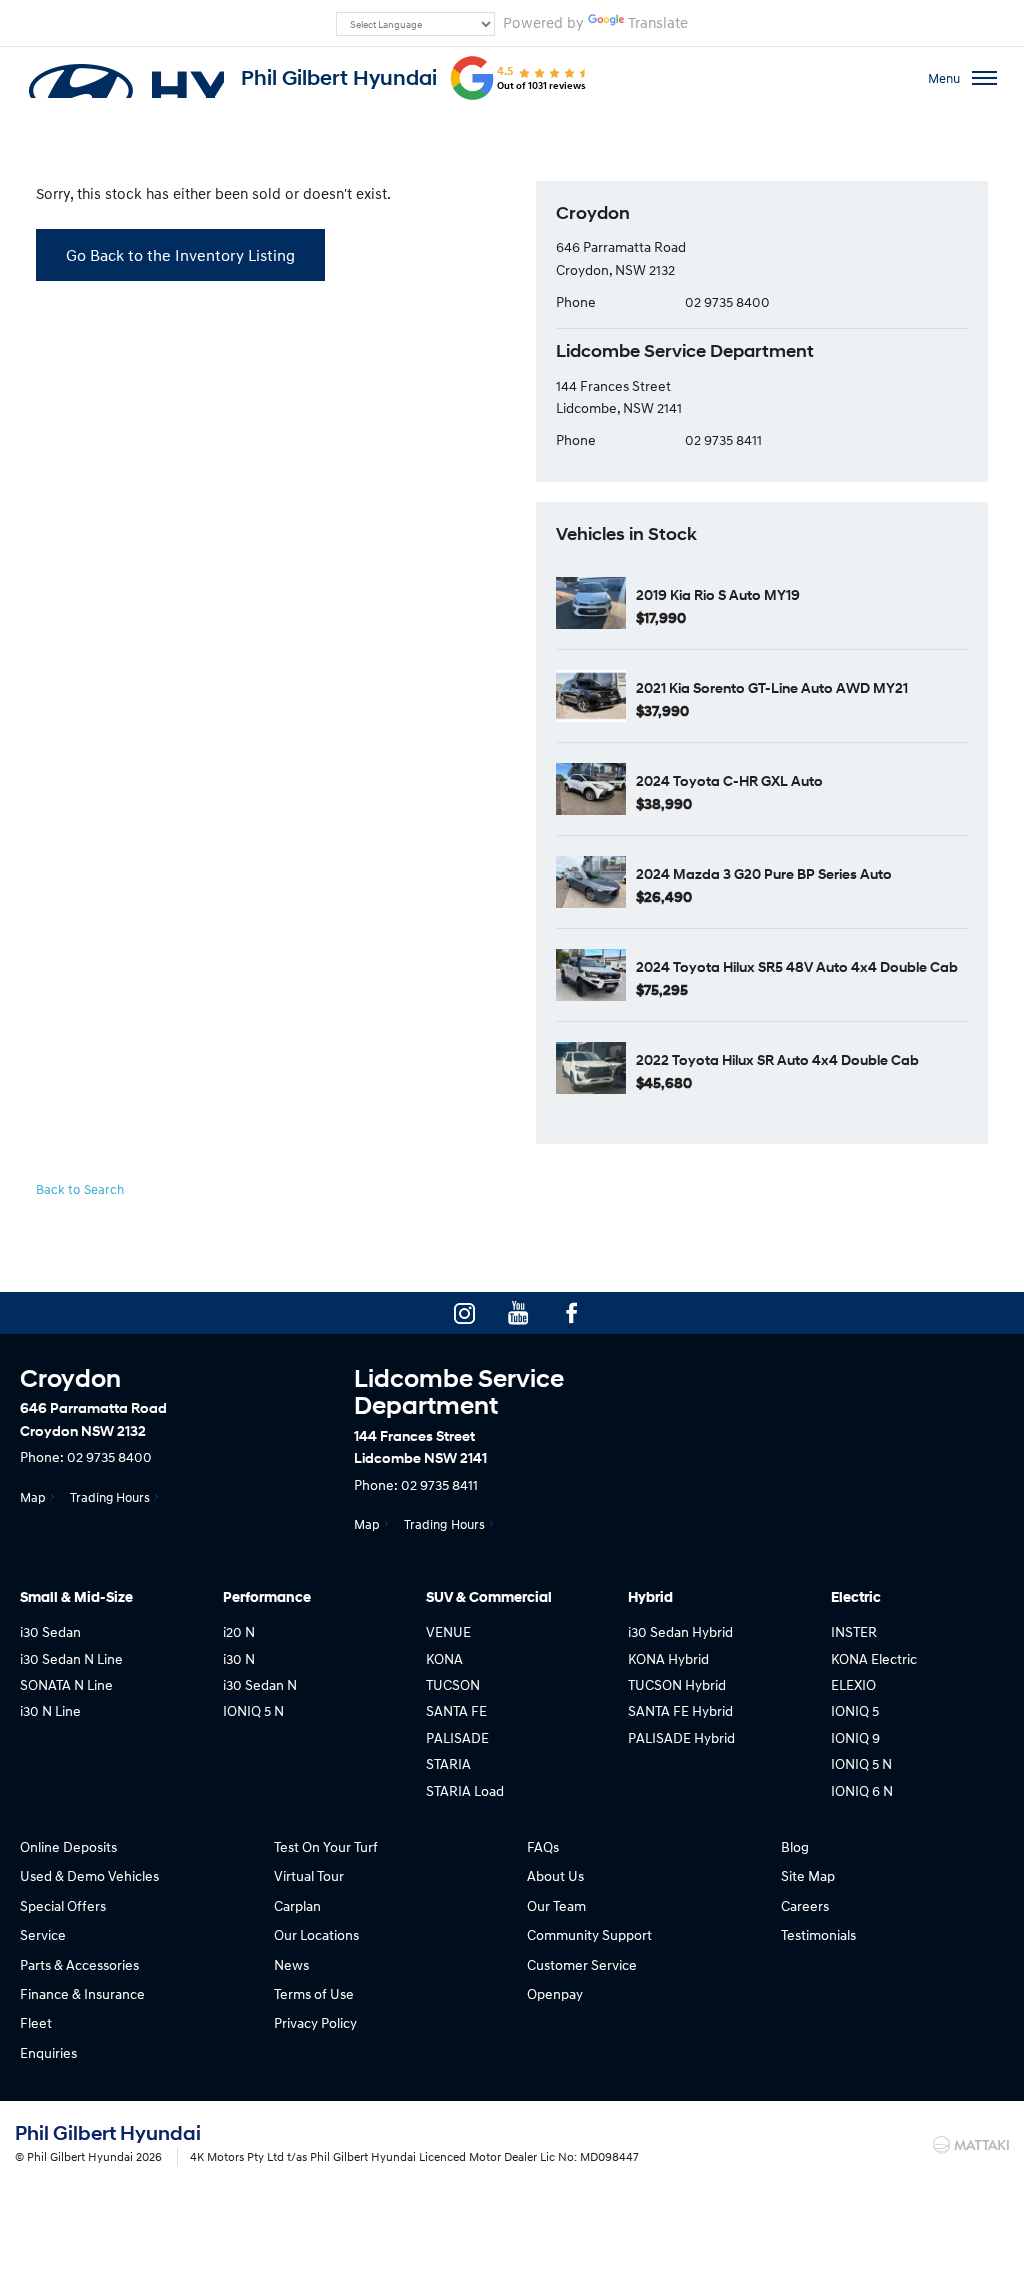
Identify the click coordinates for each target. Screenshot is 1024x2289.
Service (43, 1934)
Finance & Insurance (82, 1993)
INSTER (854, 1631)
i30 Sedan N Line (71, 1658)
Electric (856, 1597)
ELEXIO (853, 1684)
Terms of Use (314, 1993)
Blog (795, 1846)
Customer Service (582, 1964)
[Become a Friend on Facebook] (572, 1313)
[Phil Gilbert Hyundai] (125, 78)
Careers (805, 1905)
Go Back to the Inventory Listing (180, 255)
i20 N (239, 1631)
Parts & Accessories (79, 1964)
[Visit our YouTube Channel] (518, 1313)
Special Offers (63, 1905)
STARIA (448, 1763)
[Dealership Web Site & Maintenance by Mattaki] (971, 2145)
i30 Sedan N (260, 1684)
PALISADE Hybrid (681, 1737)
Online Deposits (68, 1846)
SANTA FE (456, 1710)
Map (33, 1497)
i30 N (239, 1658)
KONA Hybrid (668, 1658)
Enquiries (48, 2052)
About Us (555, 1875)
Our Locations (316, 1934)
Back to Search (80, 1189)
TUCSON (453, 1684)
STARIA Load (465, 1790)
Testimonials (818, 1934)
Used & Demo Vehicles (89, 1875)
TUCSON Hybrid (677, 1684)
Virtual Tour (309, 1875)
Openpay (555, 1993)
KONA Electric (874, 1658)
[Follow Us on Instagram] (464, 1313)
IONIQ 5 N (253, 1710)
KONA (444, 1658)
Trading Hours (110, 1497)
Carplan (297, 1905)
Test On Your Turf (326, 1846)
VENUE (448, 1631)
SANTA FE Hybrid (680, 1710)
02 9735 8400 (727, 301)
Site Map (808, 1875)
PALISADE (457, 1737)
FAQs (543, 1846)
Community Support (589, 1934)
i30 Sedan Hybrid (680, 1631)
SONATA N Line (66, 1684)
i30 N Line (50, 1710)
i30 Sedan (50, 1631)
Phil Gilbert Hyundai (339, 78)
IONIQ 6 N (862, 1790)
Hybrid (650, 1597)
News (291, 1964)
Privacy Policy (315, 2022)
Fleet (36, 2022)
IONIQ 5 (855, 1710)
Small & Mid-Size (76, 1597)
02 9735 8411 (723, 439)
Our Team (556, 1905)
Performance (267, 1597)
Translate (658, 22)
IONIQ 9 (855, 1737)
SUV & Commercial (489, 1597)
